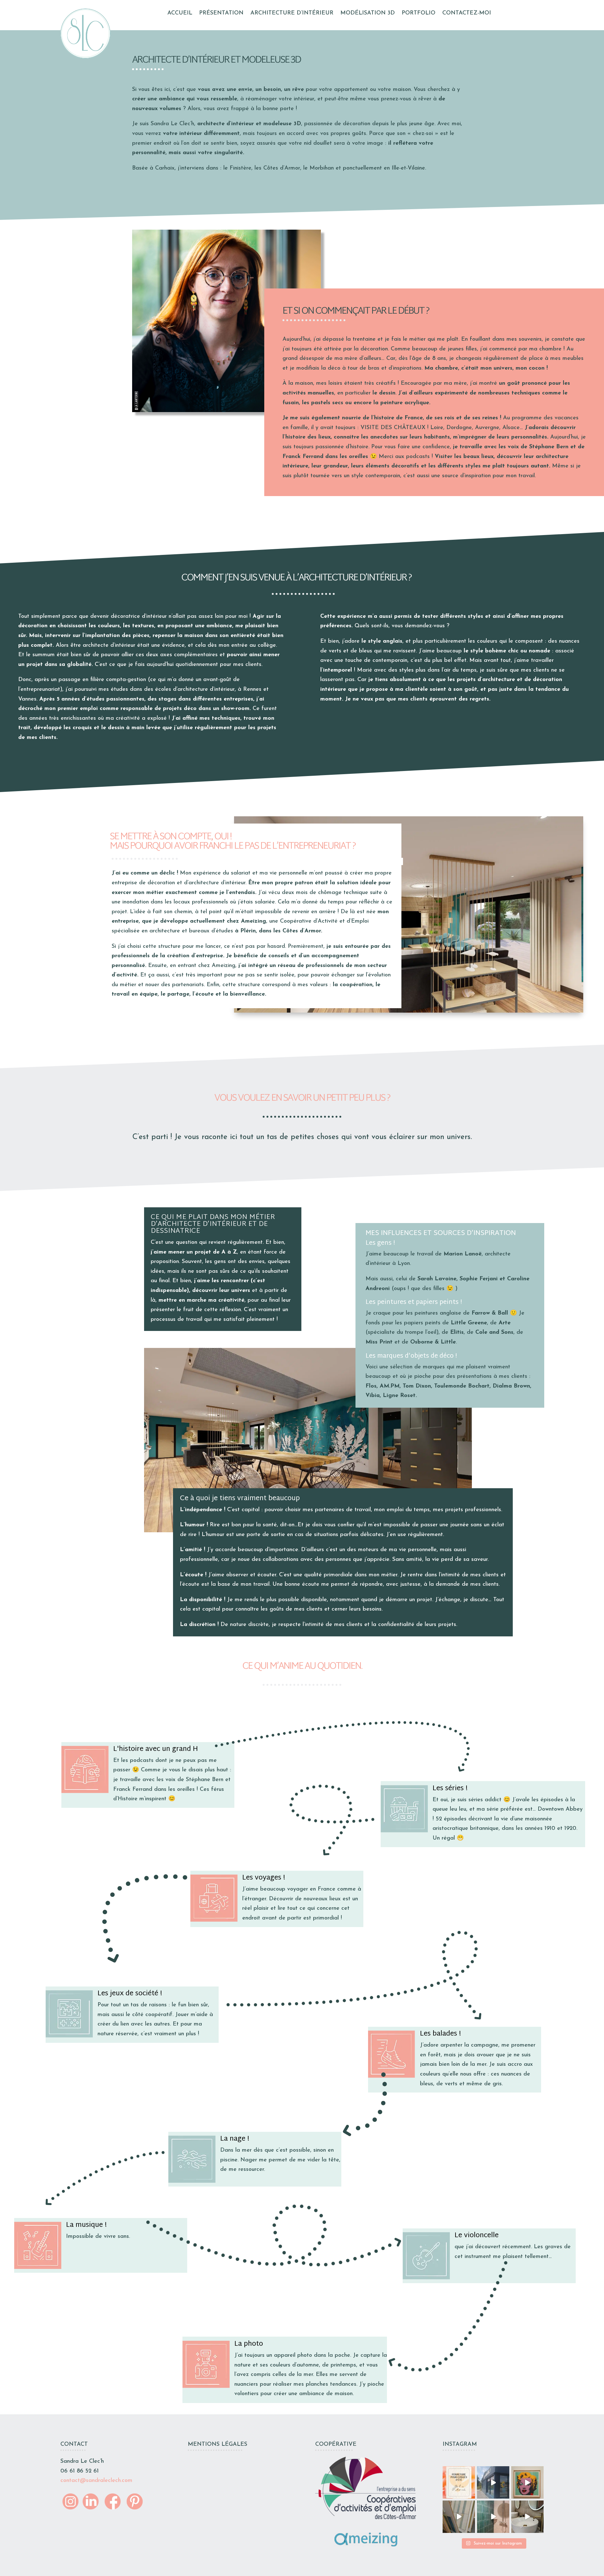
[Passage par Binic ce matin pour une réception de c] (493, 2517)
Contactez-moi (467, 14)
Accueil (180, 14)
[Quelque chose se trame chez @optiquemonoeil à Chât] (493, 2482)
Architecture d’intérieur (292, 14)
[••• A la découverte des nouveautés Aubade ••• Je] (459, 2517)
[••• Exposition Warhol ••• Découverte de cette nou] (527, 2482)
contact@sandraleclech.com (96, 2481)
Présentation (221, 14)
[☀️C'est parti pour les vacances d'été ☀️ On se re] (459, 2482)
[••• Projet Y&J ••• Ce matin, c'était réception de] (527, 2517)
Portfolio (419, 14)
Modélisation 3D (368, 14)
